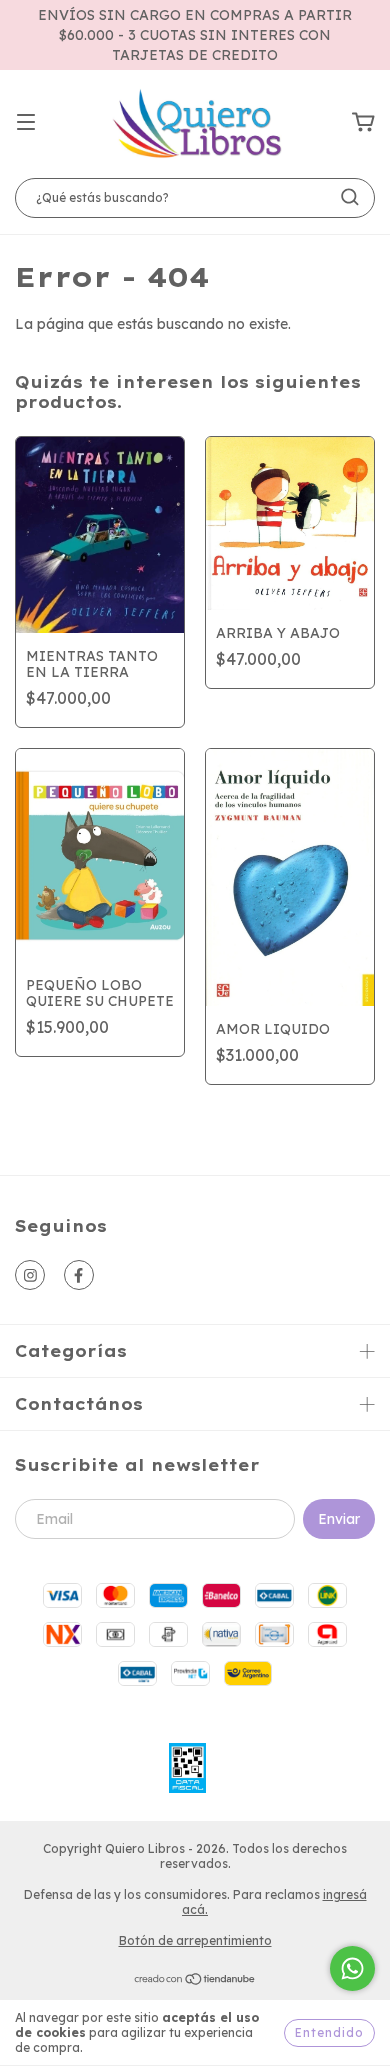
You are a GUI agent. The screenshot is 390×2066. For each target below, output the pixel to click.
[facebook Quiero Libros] (79, 1275)
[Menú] (26, 123)
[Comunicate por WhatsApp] (352, 1968)
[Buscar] (350, 197)
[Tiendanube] (195, 1981)
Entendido (329, 2032)
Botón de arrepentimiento (195, 1940)
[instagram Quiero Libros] (30, 1275)
